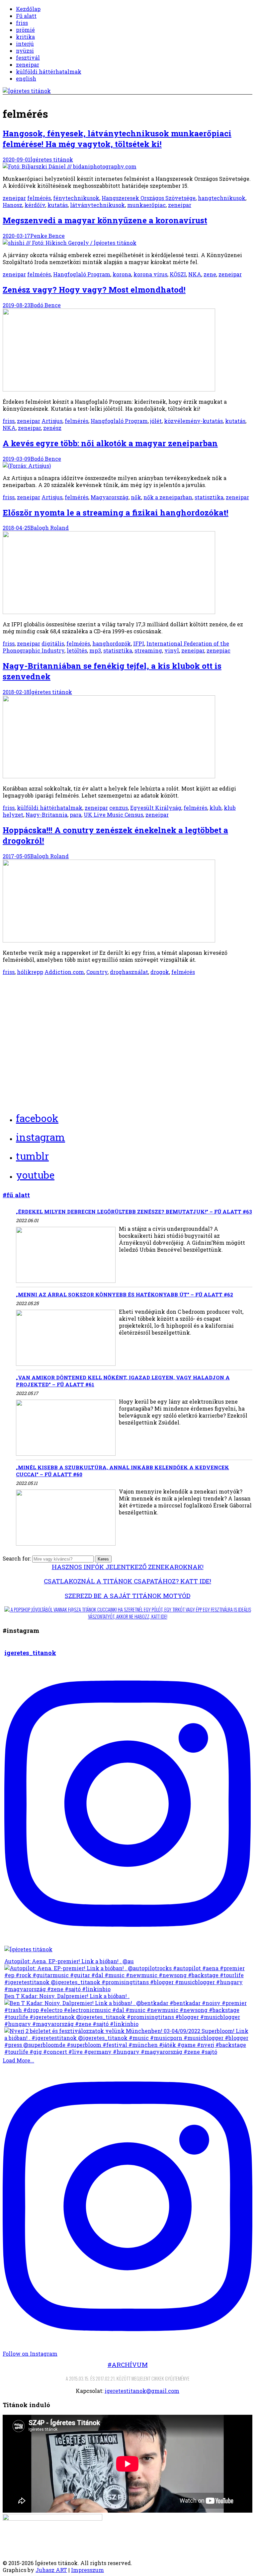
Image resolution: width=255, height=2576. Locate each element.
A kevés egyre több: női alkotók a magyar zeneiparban (110, 443)
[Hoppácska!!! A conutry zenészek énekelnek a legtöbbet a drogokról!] (109, 940)
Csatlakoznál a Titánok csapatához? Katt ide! (127, 1581)
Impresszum (87, 2570)
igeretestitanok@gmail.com (142, 2391)
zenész (52, 428)
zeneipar (28, 65)
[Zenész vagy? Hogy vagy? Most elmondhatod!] (109, 389)
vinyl (172, 650)
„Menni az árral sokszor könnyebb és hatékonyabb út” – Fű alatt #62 (125, 1294)
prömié (25, 30)
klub (215, 808)
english (26, 78)
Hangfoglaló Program (82, 274)
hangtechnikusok (222, 198)
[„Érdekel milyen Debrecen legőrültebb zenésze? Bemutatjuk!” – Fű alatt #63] (66, 1255)
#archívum (128, 2365)
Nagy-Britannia (46, 815)
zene (210, 274)
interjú (25, 44)
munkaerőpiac (146, 205)
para (76, 815)
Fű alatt (26, 16)
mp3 (95, 650)
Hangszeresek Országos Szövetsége (149, 198)
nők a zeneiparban (168, 497)
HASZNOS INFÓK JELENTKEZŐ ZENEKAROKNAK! (128, 1567)
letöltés (77, 650)
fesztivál (28, 58)
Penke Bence (47, 236)
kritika (25, 37)
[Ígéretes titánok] (27, 91)
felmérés (39, 198)
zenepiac (218, 650)
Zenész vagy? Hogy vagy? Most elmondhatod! (94, 290)
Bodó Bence (45, 305)
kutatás (58, 205)
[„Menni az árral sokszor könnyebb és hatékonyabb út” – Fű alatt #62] (66, 1338)
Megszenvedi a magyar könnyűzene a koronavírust (105, 220)
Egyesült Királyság (156, 808)
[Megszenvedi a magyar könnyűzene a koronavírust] (70, 243)
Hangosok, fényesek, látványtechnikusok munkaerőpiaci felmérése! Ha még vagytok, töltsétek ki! (117, 139)
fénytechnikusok (76, 198)
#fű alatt (16, 1195)
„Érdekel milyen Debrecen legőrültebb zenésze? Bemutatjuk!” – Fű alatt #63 (134, 1212)
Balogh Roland (49, 528)
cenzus (119, 808)
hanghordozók (112, 643)
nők (136, 497)
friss (22, 23)
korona (122, 274)
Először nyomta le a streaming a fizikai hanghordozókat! (116, 513)
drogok (160, 972)
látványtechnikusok (97, 205)
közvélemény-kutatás (193, 421)
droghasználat (129, 972)
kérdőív (35, 205)
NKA (195, 274)
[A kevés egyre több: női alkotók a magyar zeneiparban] (27, 466)
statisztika (209, 497)
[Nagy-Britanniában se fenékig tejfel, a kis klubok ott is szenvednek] (109, 776)
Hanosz (12, 205)
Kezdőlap (28, 9)
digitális (53, 643)
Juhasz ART (51, 2570)
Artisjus (52, 421)
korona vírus (150, 274)
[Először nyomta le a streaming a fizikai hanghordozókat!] (109, 612)
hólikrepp (30, 972)
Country (97, 972)
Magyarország (110, 497)
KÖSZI (178, 274)
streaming (148, 650)
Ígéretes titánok (52, 159)
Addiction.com (64, 972)
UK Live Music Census (113, 815)
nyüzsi (25, 51)
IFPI (139, 643)
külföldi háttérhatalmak (49, 71)
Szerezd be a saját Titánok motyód (127, 1596)
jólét (156, 421)
